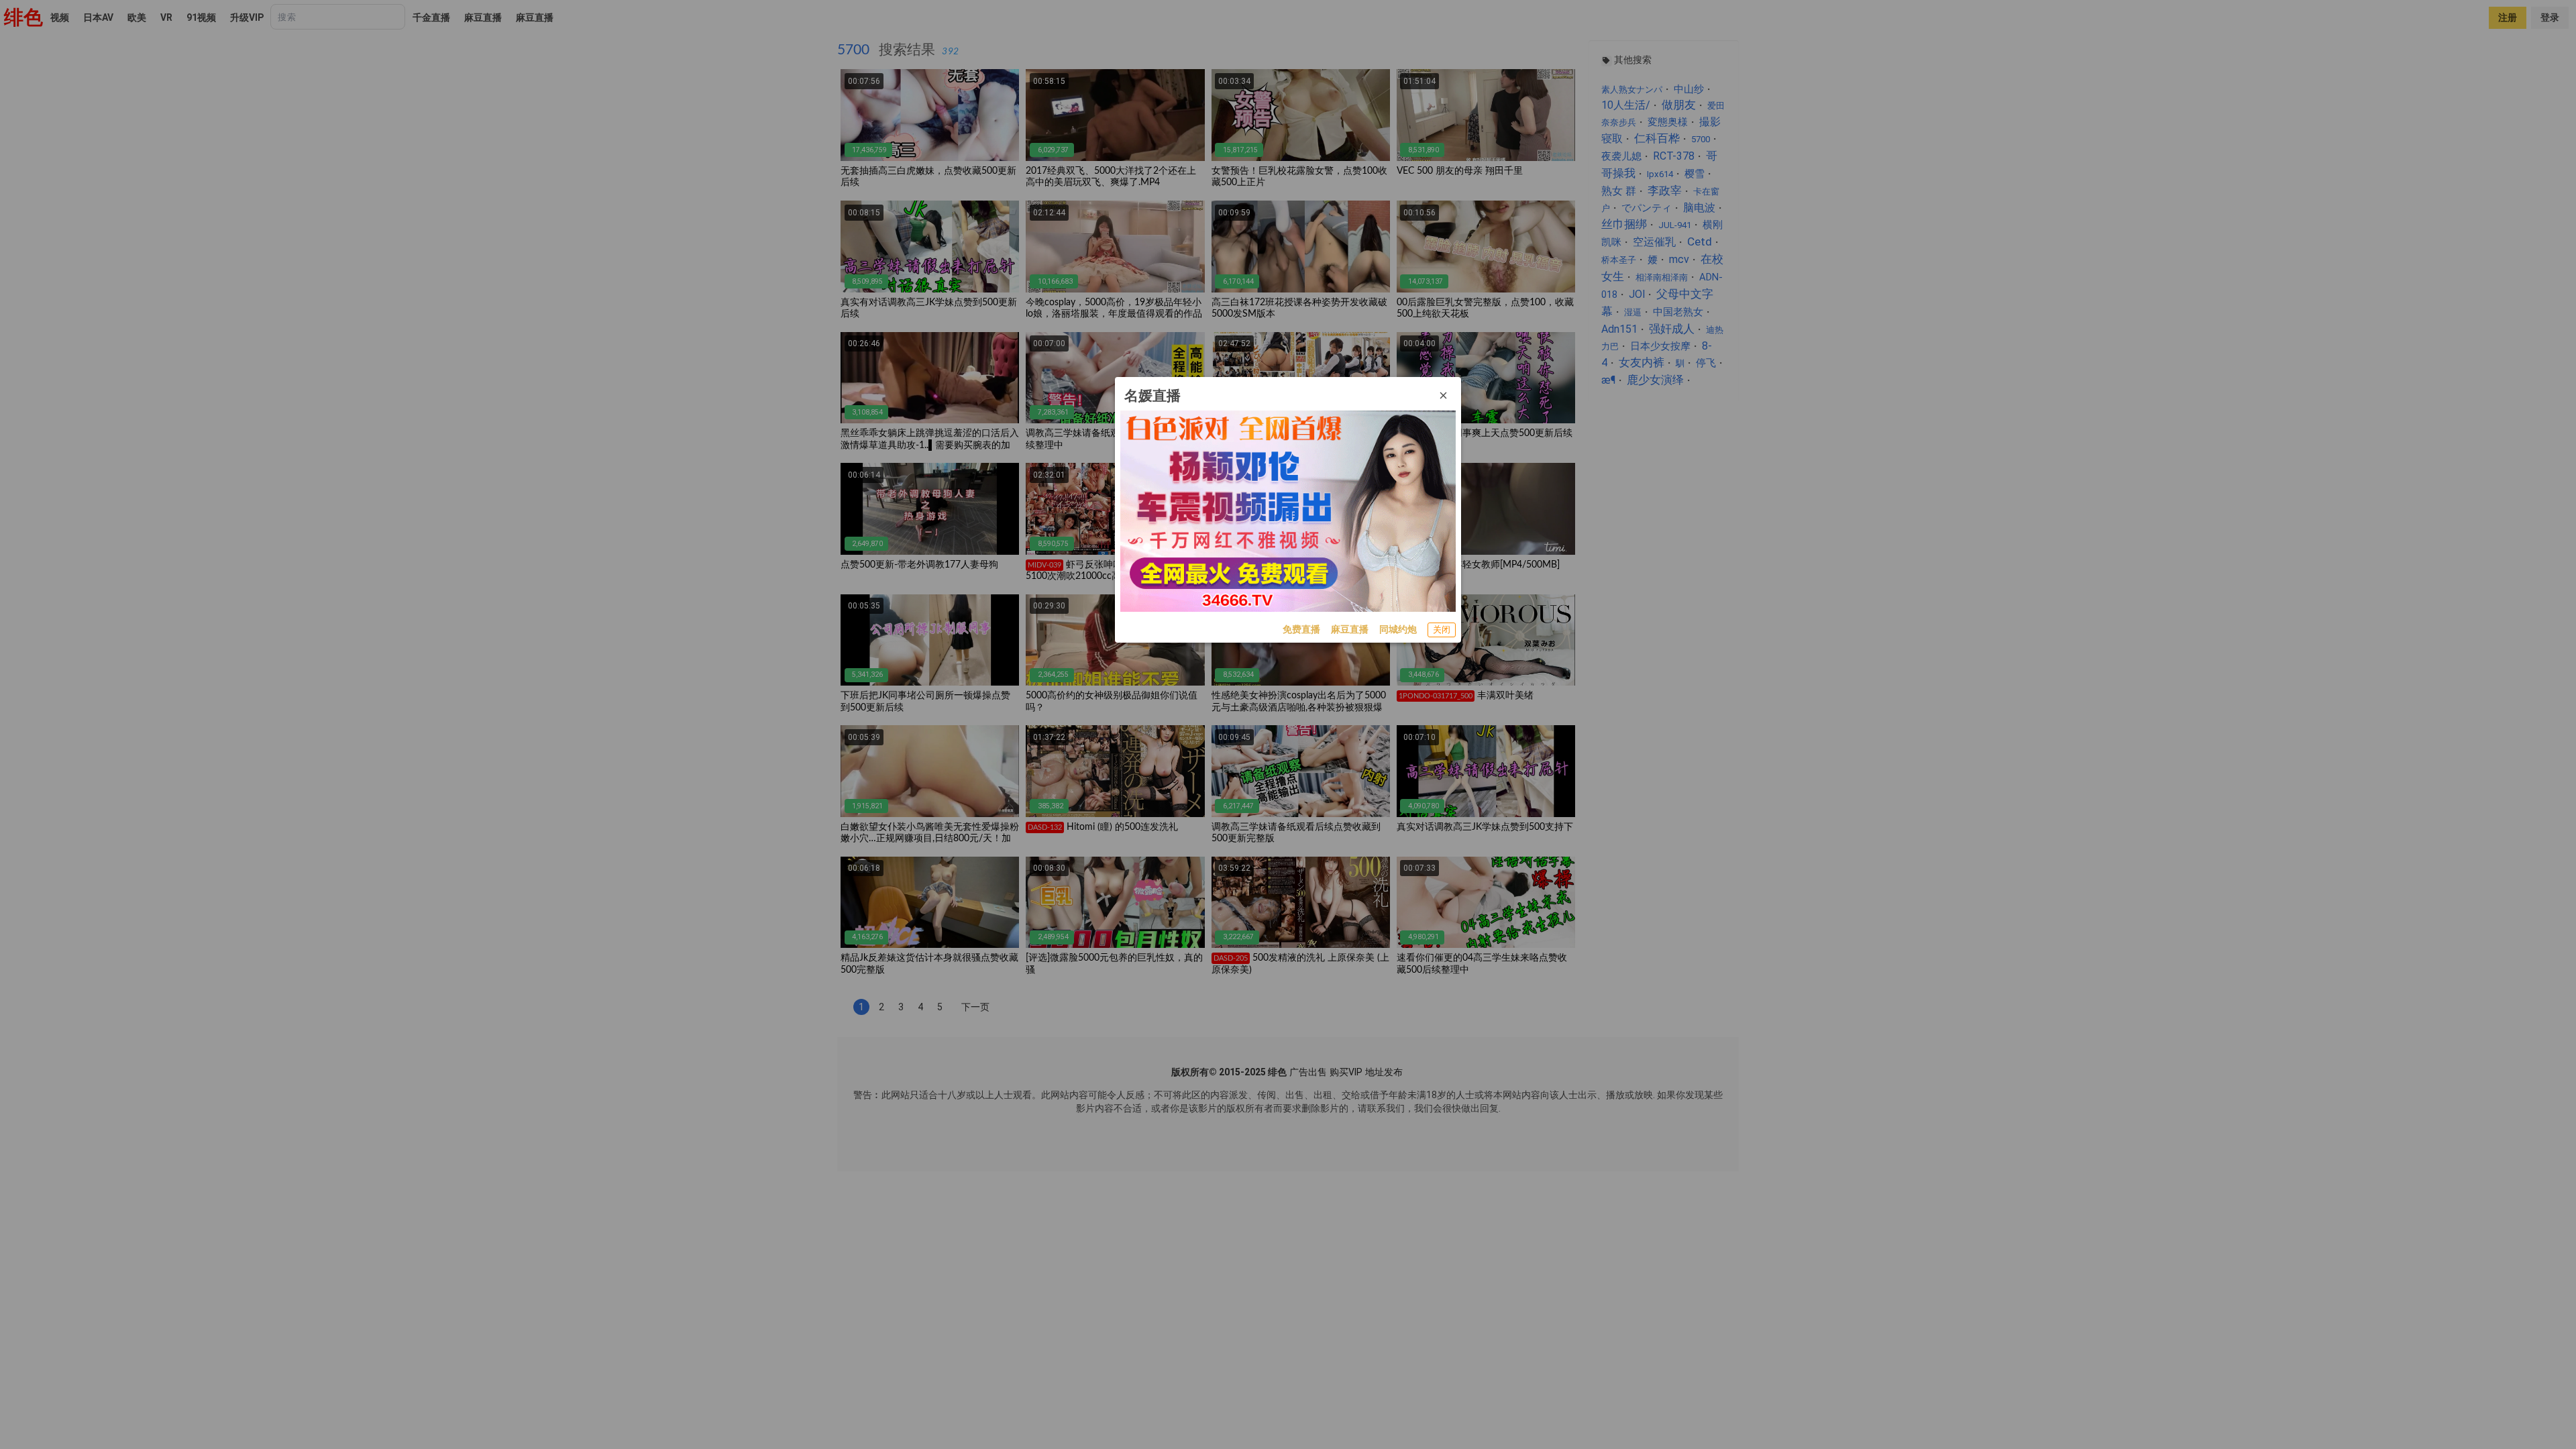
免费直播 (1301, 629)
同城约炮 (1398, 629)
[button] (1444, 396)
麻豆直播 (1350, 629)
